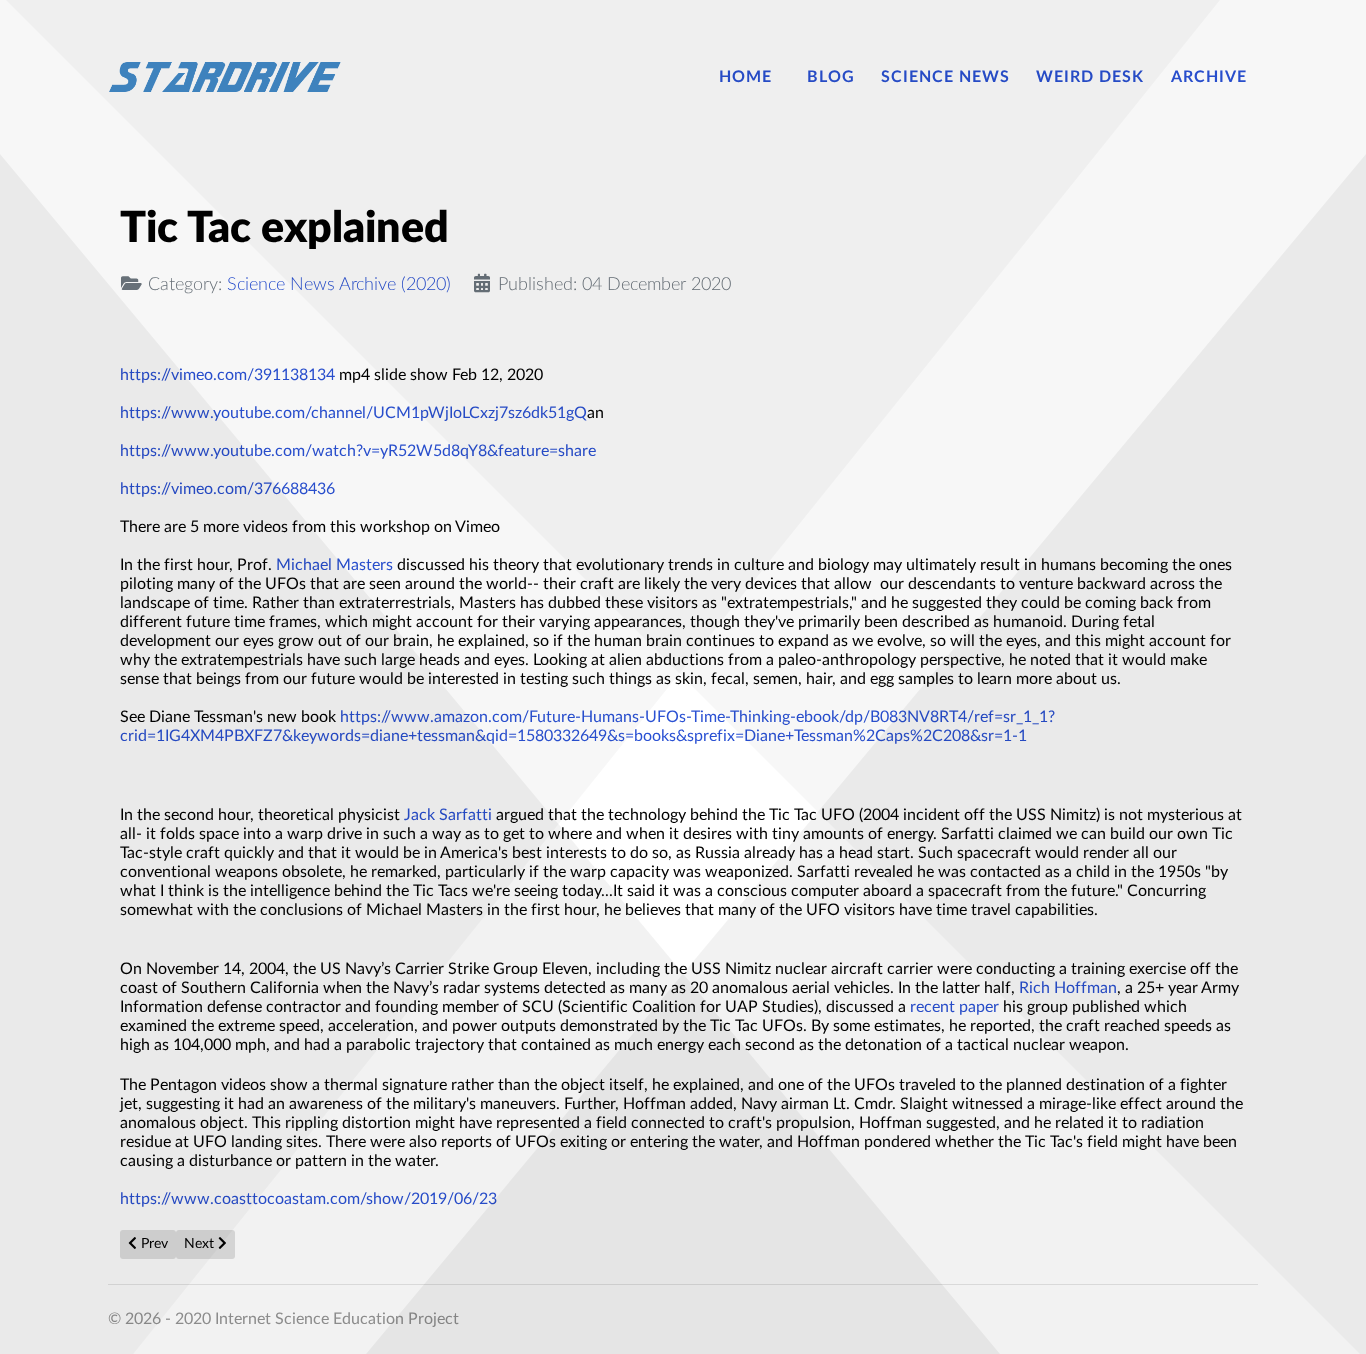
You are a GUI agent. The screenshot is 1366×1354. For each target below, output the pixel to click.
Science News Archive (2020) (339, 284)
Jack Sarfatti (448, 815)
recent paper (954, 1007)
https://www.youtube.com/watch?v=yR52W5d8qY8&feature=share (358, 451)
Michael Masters (334, 565)
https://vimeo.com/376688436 (227, 489)
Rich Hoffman (1068, 988)
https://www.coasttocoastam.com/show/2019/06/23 (308, 1199)
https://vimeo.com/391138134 (227, 375)
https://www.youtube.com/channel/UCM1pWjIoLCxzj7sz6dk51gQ (353, 413)
